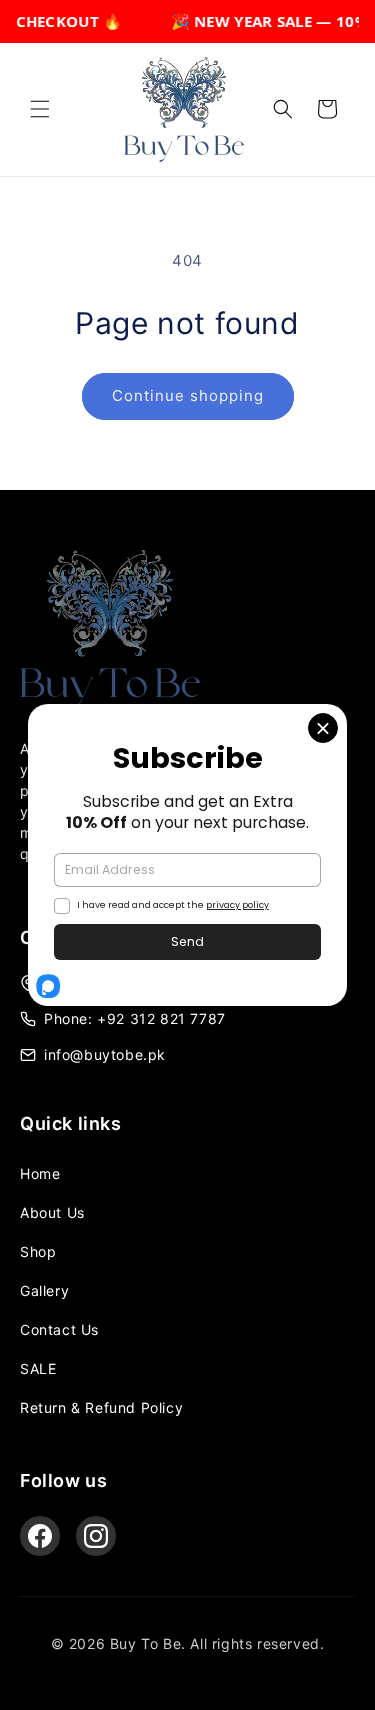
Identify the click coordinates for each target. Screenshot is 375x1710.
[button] (40, 109)
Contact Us (59, 1329)
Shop (38, 1251)
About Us (52, 1212)
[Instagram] (96, 1536)
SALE (38, 1368)
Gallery (44, 1290)
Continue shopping (188, 395)
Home (40, 1173)
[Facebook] (40, 1536)
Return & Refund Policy (101, 1407)
